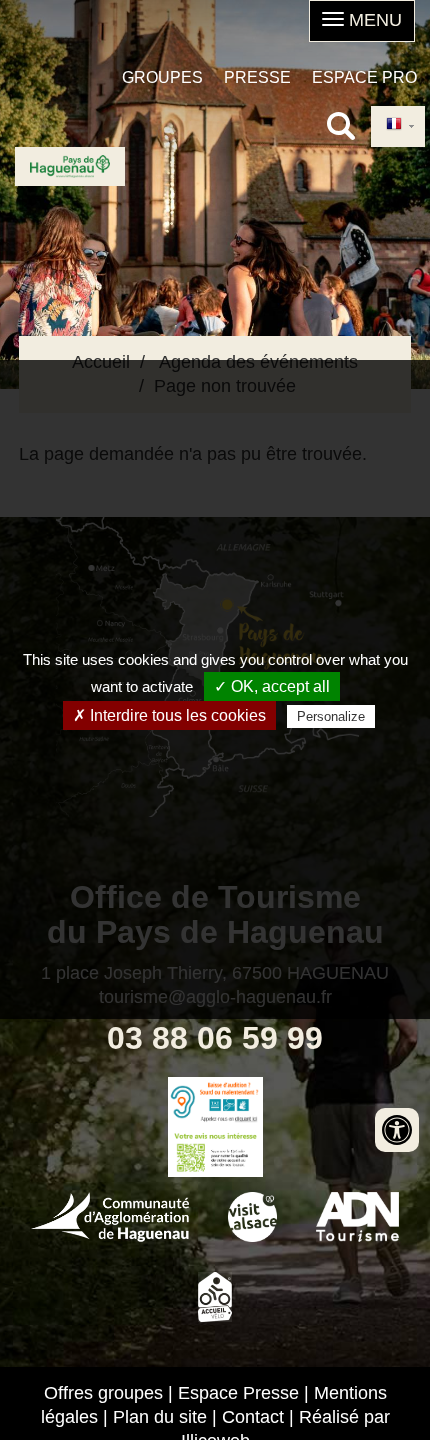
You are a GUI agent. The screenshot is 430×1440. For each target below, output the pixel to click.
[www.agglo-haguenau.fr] (110, 1215)
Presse (257, 77)
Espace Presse (238, 1393)
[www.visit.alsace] (252, 1215)
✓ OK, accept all (272, 686)
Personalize (331, 716)
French (398, 126)
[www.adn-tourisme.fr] (357, 1215)
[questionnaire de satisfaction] (215, 1152)
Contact (253, 1417)
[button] (362, 21)
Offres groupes (103, 1393)
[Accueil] (70, 166)
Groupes (162, 77)
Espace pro (364, 77)
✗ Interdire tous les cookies (169, 715)
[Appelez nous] (215, 1102)
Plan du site (160, 1417)
